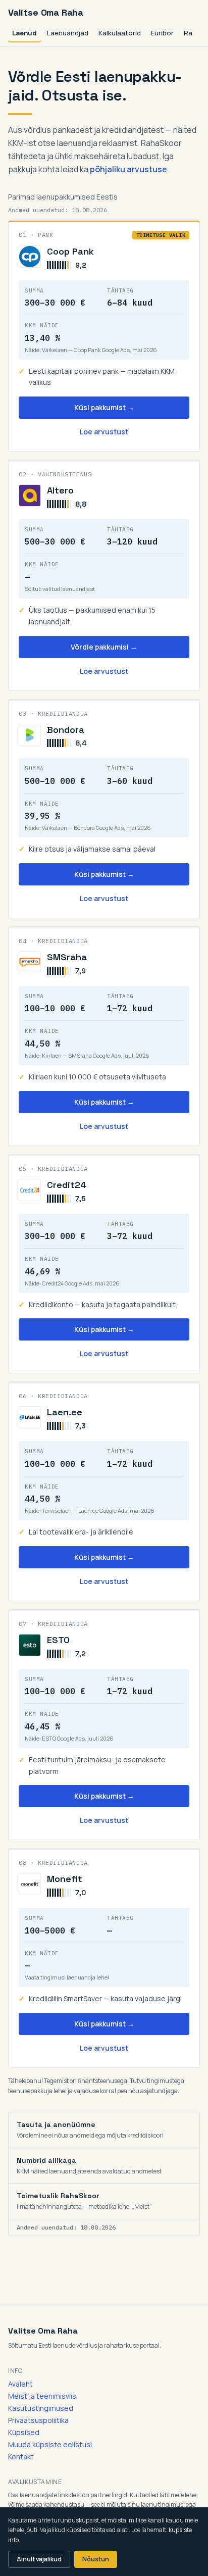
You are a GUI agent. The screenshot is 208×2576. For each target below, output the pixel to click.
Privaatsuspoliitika (38, 2420)
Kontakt (21, 2457)
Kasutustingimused (41, 2408)
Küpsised (24, 2432)
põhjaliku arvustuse (128, 169)
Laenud (24, 33)
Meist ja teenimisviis (42, 2396)
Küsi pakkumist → (104, 407)
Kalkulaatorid (120, 33)
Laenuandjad (68, 33)
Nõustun (96, 2559)
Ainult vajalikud (39, 2559)
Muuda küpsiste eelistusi (50, 2444)
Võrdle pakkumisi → (104, 647)
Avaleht (20, 2384)
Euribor (162, 33)
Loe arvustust (104, 432)
